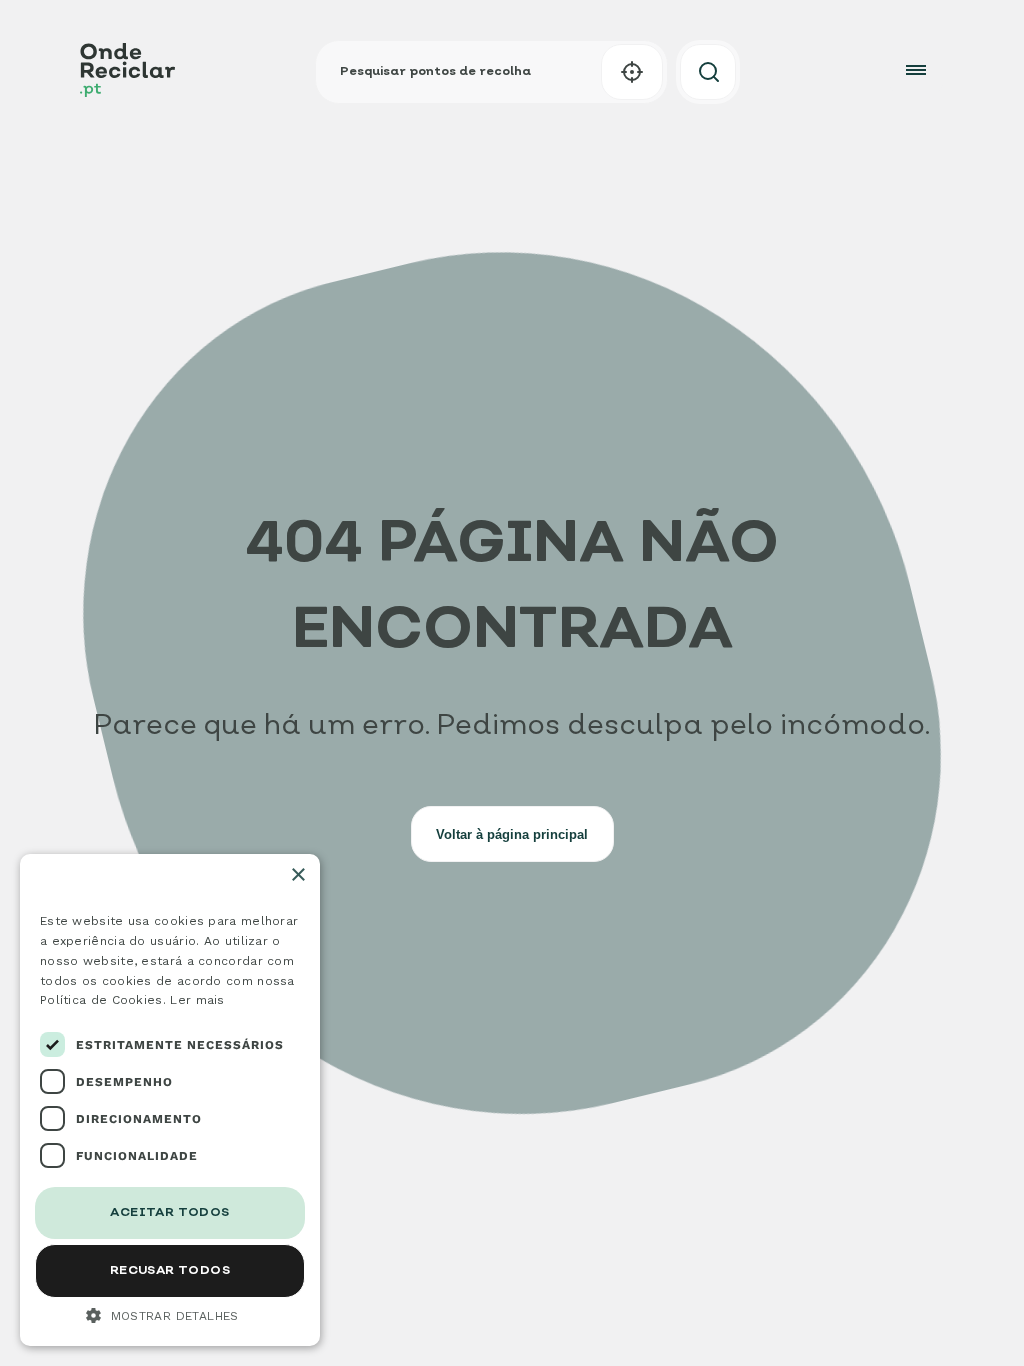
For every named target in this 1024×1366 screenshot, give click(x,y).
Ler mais (197, 1000)
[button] (632, 72)
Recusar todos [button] (170, 1271)
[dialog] (170, 1100)
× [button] (297, 875)
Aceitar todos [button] (169, 1213)
